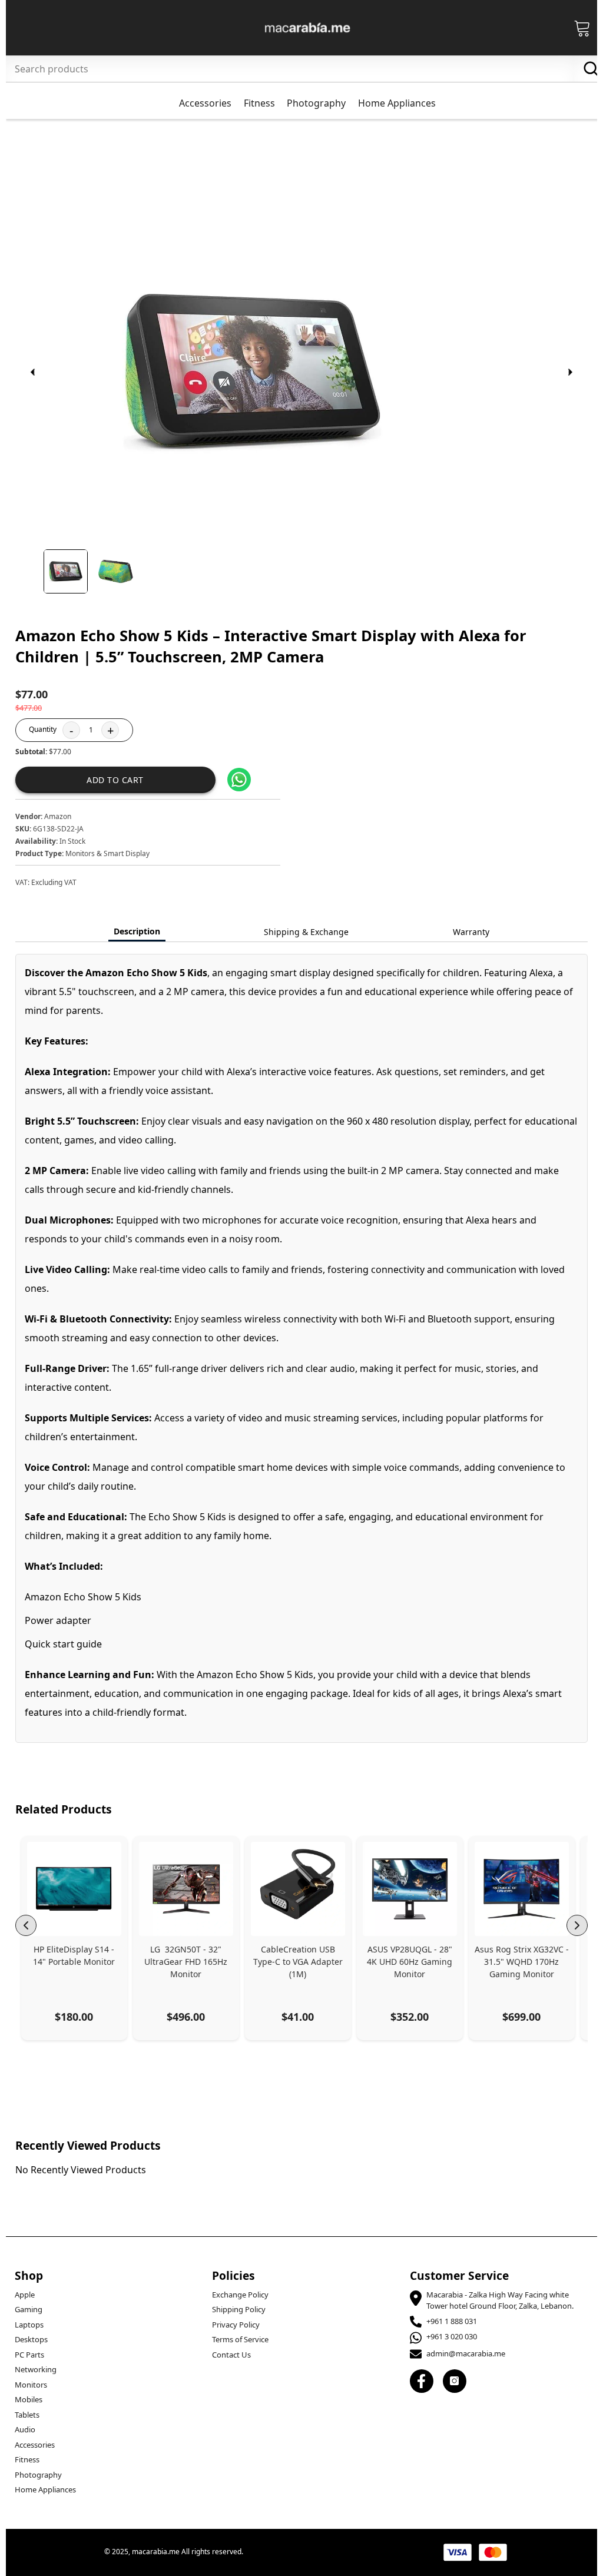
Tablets (27, 2415)
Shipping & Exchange (306, 932)
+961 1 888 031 (452, 2321)
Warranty (471, 932)
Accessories (35, 2445)
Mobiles (29, 2399)
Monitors (31, 2385)
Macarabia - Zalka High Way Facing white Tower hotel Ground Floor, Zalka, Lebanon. (500, 2300)
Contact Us (231, 2355)
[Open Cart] (582, 28)
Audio (25, 2429)
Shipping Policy (239, 2309)
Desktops (31, 2339)
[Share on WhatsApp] (239, 780)
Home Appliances (45, 2489)
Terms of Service (240, 2339)
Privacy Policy (236, 2325)
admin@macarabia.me (466, 2353)
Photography (38, 2475)
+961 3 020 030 (452, 2336)
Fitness (27, 2459)
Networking (36, 2369)
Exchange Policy (240, 2295)
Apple (25, 2295)
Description (137, 931)
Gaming (29, 2309)
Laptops (29, 2325)
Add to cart (115, 780)
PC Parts (29, 2355)
